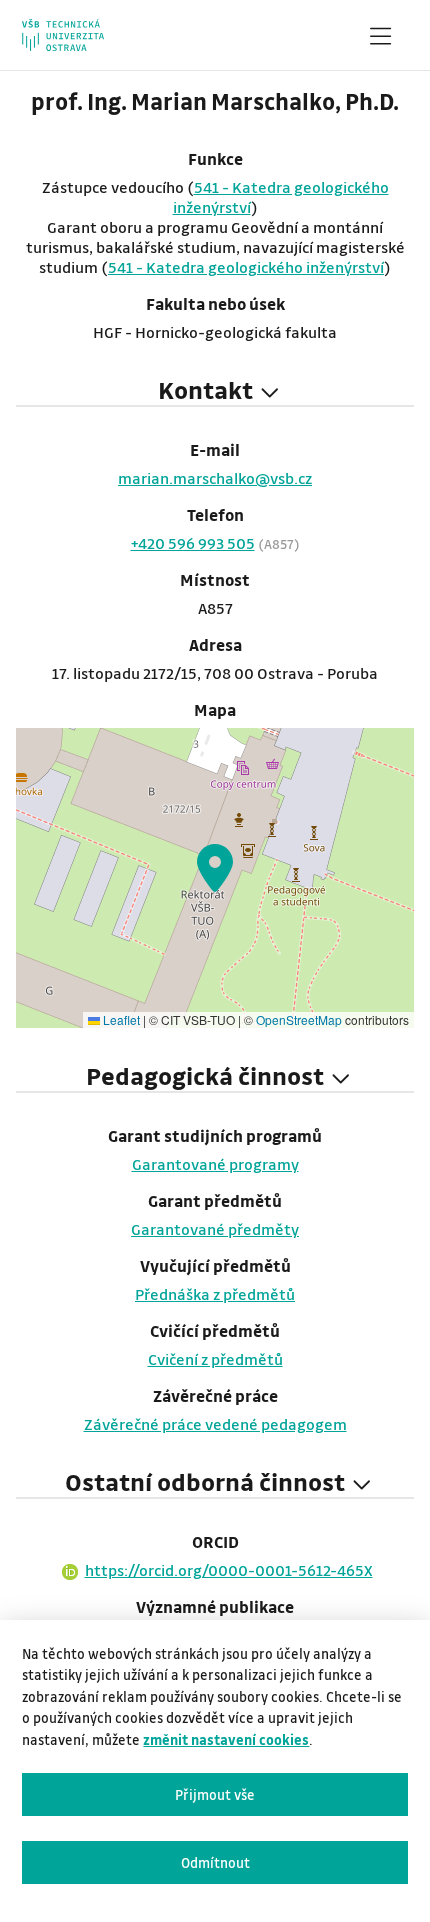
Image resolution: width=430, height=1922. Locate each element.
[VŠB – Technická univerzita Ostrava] (62, 35)
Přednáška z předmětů (215, 1294)
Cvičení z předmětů (215, 1359)
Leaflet (120, 1019)
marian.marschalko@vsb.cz (215, 478)
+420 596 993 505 (193, 543)
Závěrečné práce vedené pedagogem (215, 1424)
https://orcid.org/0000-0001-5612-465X (229, 1570)
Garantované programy (215, 1164)
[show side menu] (380, 40)
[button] (215, 868)
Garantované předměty (215, 1229)
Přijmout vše (215, 1794)
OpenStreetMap (299, 1019)
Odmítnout (215, 1862)
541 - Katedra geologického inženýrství (246, 267)
